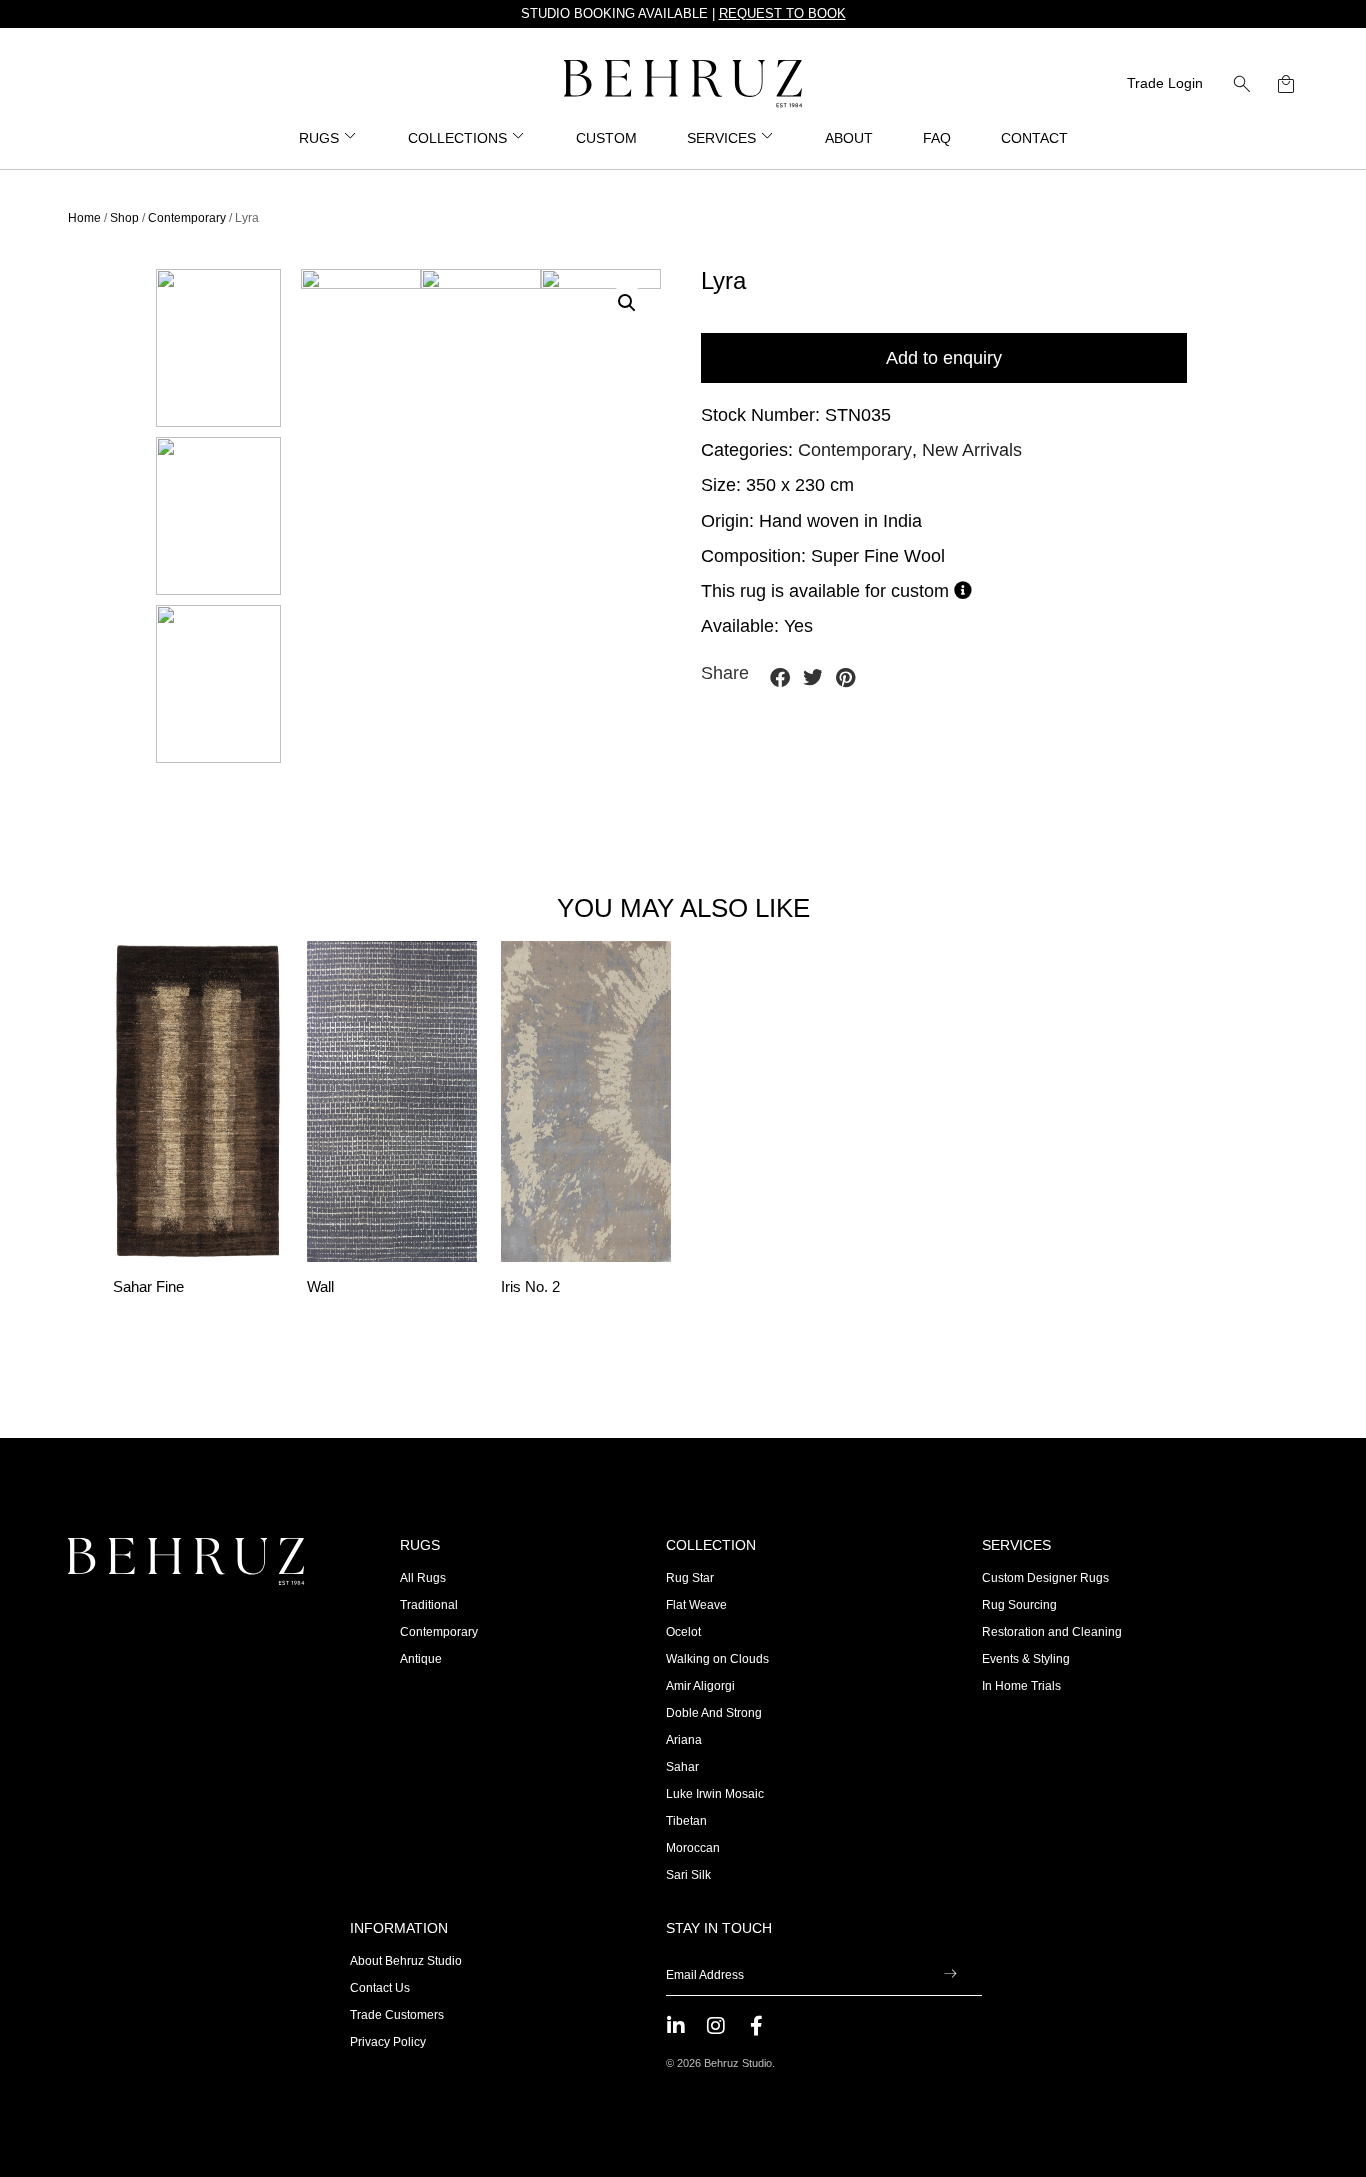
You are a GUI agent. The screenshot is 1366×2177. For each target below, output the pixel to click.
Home (84, 218)
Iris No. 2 (530, 1287)
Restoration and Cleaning (1052, 1632)
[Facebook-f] (756, 2026)
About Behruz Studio (406, 1961)
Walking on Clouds (717, 1659)
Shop (124, 218)
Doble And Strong (714, 1713)
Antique (421, 1659)
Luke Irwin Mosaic (715, 1794)
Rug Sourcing (1019, 1605)
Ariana (684, 1740)
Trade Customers (397, 2015)
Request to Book (782, 13)
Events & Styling (1026, 1659)
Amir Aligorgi (700, 1686)
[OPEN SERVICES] (768, 138)
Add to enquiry (944, 358)
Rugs (420, 1545)
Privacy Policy (388, 2042)
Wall (320, 1287)
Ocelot (683, 1632)
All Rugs (423, 1578)
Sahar (682, 1767)
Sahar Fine (148, 1287)
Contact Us (380, 1988)
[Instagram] (716, 2026)
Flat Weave (696, 1605)
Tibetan (686, 1821)
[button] (1242, 84)
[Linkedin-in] (676, 2026)
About (849, 138)
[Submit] (950, 1975)
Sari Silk (688, 1875)
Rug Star (690, 1578)
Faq (937, 138)
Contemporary (187, 218)
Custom (606, 138)
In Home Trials (1021, 1686)
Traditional (429, 1605)
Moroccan (693, 1848)
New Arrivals (972, 450)
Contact (1034, 138)
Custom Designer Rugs (1045, 1578)
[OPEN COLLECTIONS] (519, 138)
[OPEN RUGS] (351, 138)
